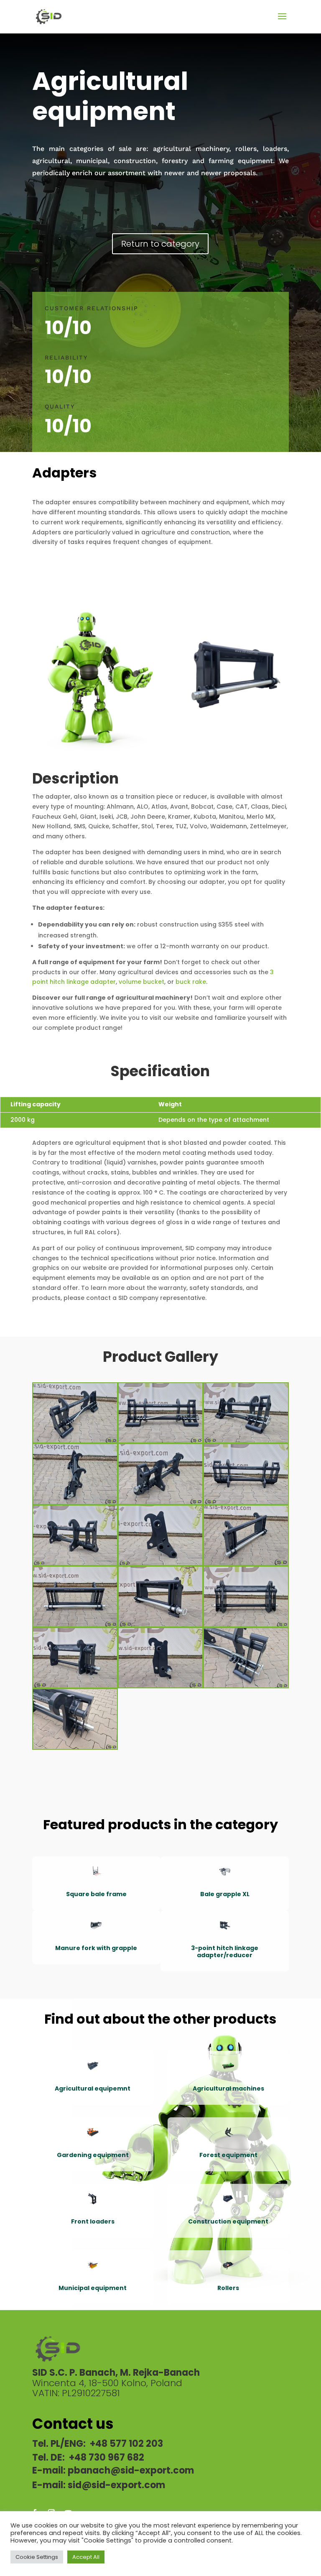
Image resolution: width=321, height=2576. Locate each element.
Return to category (160, 244)
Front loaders (93, 2221)
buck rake (191, 982)
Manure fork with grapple (96, 1948)
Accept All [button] (86, 2557)
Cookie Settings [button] (37, 2557)
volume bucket (141, 982)
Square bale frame (96, 1894)
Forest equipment (228, 2155)
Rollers (228, 2288)
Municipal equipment (93, 2288)
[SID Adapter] (246, 1688)
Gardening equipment (93, 2155)
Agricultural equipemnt (93, 2088)
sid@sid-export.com (116, 2485)
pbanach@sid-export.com (131, 2470)
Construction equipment (228, 2221)
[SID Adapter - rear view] (161, 1504)
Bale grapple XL (225, 1894)
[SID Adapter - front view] (75, 1442)
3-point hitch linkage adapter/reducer (225, 1952)
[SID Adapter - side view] (75, 1504)
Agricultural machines (228, 2088)
